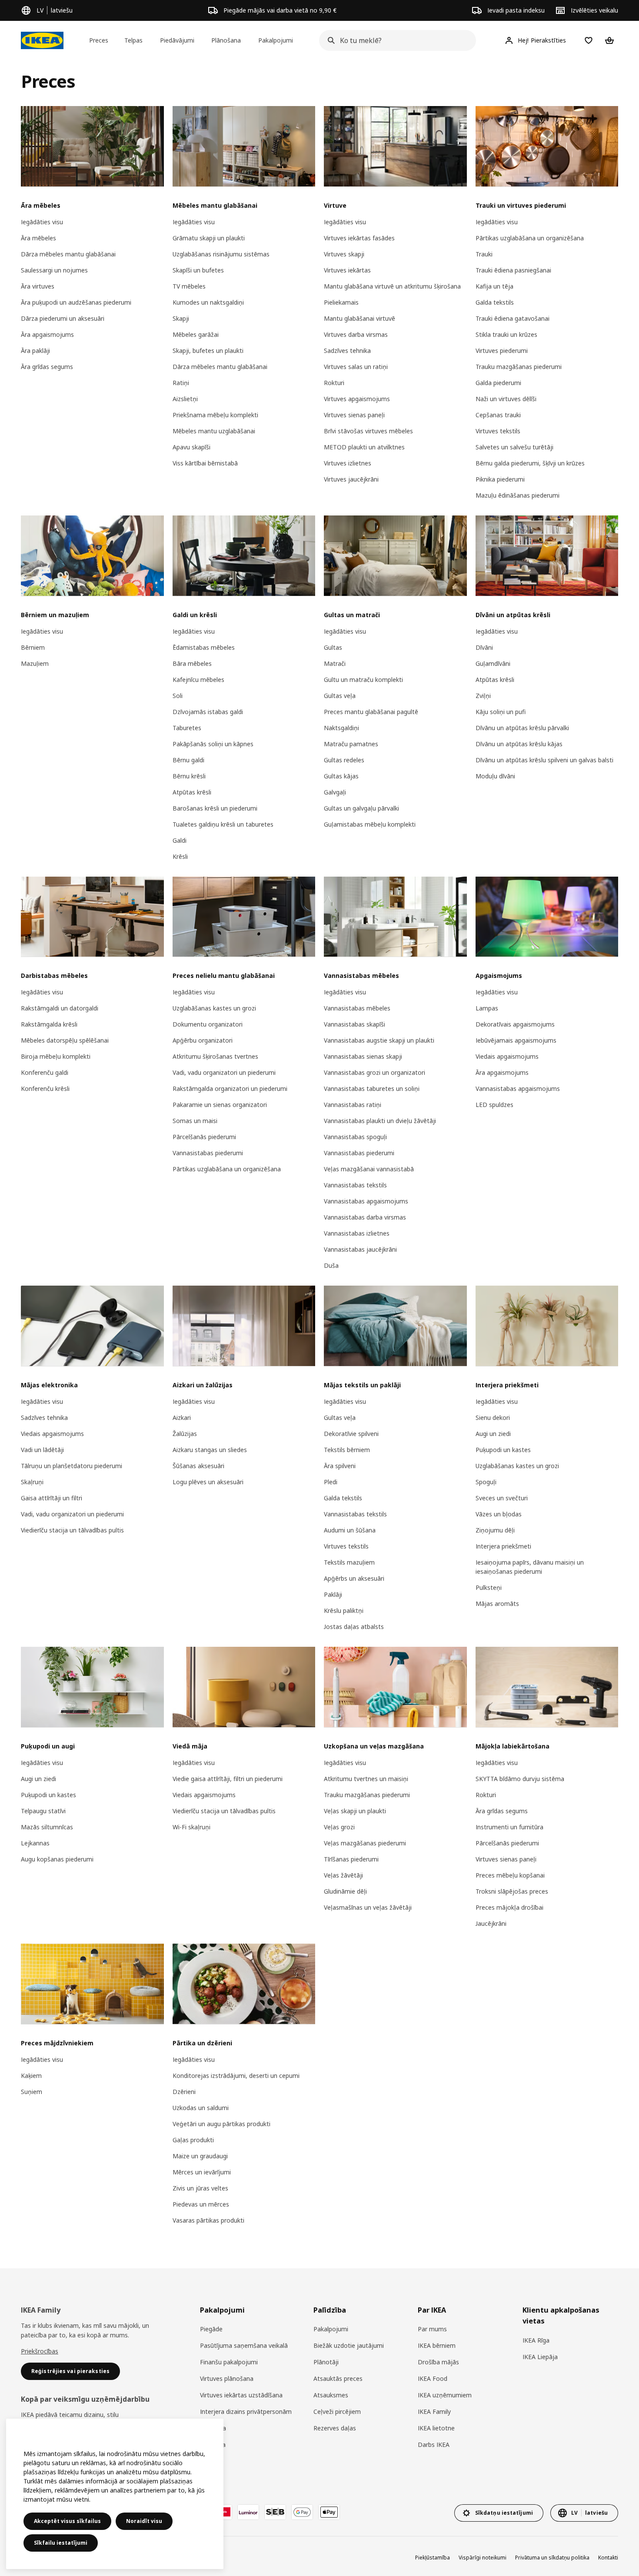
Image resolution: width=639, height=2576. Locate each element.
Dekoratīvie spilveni (351, 1434)
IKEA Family (434, 2411)
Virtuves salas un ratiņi (356, 367)
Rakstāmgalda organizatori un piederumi (230, 1089)
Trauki (484, 254)
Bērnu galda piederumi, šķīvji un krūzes (530, 463)
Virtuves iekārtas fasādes (359, 238)
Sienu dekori (493, 1418)
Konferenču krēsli (45, 1089)
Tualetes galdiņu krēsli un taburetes (223, 824)
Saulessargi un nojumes (54, 270)
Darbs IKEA (434, 2445)
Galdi (180, 840)
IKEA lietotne (436, 2428)
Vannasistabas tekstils (355, 1185)
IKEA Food (433, 2378)
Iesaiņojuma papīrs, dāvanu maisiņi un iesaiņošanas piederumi (530, 1567)
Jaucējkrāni (491, 1923)
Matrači (335, 663)
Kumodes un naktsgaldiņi (208, 302)
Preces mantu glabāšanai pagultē (371, 712)
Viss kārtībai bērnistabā (205, 463)
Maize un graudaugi (200, 2156)
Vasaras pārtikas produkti (208, 2220)
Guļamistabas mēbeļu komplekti (370, 824)
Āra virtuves (38, 286)
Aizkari (182, 1418)
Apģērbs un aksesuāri (354, 1578)
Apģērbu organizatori (203, 1040)
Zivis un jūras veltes (200, 2188)
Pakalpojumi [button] (276, 40)
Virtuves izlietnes (348, 463)
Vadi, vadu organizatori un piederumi (224, 1072)
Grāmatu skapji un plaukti (209, 238)
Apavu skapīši (191, 447)
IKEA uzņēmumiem (445, 2395)
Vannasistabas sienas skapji (363, 1056)
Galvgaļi (335, 792)
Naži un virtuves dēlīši (506, 399)
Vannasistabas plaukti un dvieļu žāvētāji (380, 1121)
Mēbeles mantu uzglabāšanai (214, 431)
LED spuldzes (494, 1105)
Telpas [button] (133, 40)
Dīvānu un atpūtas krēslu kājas (519, 744)
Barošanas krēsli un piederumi (215, 808)
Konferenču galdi (45, 1072)
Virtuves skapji (344, 254)
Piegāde (211, 2329)
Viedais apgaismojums (507, 1056)
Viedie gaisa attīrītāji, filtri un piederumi (228, 1779)
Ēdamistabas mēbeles (204, 647)
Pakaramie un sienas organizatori (220, 1105)
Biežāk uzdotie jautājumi (349, 2345)
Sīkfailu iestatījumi (61, 2543)
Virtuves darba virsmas (356, 334)
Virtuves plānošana (227, 2378)
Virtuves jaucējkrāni (351, 479)
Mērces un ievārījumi (202, 2172)
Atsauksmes (331, 2395)
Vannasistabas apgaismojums (366, 1201)
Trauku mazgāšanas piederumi (519, 367)
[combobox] (395, 40)
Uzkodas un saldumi (201, 2108)
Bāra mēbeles (192, 663)
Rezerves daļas (335, 2428)
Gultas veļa (340, 696)
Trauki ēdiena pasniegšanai (513, 270)
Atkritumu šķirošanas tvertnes (215, 1056)
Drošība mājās (438, 2362)
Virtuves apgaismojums (357, 399)
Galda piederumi (498, 383)
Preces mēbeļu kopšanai (510, 1875)
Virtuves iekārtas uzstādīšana (241, 2395)
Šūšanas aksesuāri (198, 1466)
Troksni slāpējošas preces (512, 1891)
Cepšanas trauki (498, 415)
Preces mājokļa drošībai (509, 1907)
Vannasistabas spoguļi (355, 1137)
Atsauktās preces (338, 2378)
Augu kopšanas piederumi (57, 1859)
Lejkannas (35, 1843)
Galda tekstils (495, 302)
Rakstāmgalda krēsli (49, 1024)
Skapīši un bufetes (198, 270)
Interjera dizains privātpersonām (246, 2411)
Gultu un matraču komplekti (363, 680)
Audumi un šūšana (350, 1530)
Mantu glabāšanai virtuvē (359, 318)
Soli (178, 696)
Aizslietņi (185, 399)
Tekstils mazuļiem (349, 1562)
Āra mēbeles (38, 238)
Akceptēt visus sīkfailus (67, 2521)
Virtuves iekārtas (347, 270)
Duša (331, 1265)
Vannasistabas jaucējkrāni (360, 1249)
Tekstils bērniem (347, 1450)
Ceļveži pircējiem (337, 2411)
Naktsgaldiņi (341, 728)
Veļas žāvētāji (343, 1875)
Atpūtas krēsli (192, 792)
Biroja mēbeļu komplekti (56, 1056)
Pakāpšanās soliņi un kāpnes (213, 744)
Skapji (181, 318)
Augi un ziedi (493, 1434)
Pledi (331, 1482)
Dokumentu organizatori (208, 1024)
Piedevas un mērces (201, 2204)
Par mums (432, 2329)
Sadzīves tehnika (347, 351)
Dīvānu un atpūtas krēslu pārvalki (522, 728)
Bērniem (33, 647)
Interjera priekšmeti (503, 1546)
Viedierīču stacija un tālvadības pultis (72, 1530)
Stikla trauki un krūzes (506, 334)
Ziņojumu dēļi (495, 1530)
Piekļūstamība (433, 2558)
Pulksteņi (489, 1587)
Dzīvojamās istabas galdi (208, 712)
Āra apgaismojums (47, 334)
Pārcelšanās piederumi (204, 1137)
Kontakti (608, 2558)
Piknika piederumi (500, 479)
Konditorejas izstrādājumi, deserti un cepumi (236, 2076)
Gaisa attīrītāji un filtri (52, 1498)
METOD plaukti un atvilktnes (364, 447)
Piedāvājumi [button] (177, 40)
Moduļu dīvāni (495, 776)
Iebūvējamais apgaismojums (516, 1040)
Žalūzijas (185, 1434)
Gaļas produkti (193, 2140)
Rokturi (334, 383)
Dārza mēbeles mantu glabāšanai (68, 254)
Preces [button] (99, 40)
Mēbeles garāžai (196, 334)
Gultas (333, 647)
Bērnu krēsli (189, 776)
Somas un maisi (195, 1121)
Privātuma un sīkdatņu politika (552, 2558)
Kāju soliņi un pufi (501, 712)
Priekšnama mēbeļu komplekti (215, 415)
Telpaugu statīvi (43, 1811)
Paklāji (333, 1594)
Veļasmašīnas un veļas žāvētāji (368, 1907)
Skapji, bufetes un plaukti (208, 351)
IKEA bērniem (437, 2345)
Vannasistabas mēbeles (357, 1008)
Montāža (213, 2445)
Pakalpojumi (331, 2329)
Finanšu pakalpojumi (229, 2362)
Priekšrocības (40, 2351)
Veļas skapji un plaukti (355, 1811)
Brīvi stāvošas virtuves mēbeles (368, 431)
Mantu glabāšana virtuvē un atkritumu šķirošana (392, 286)
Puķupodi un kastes (503, 1450)
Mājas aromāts (497, 1604)
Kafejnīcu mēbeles (198, 680)
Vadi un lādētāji (42, 1450)
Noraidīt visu (144, 2521)
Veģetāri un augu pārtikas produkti (221, 2124)
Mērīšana (213, 2428)
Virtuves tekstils (498, 431)
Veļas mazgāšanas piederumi (365, 1843)
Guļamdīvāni (493, 663)
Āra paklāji (35, 351)
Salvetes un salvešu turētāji (514, 447)
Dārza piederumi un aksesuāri (63, 318)
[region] (115, 2494)
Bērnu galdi (188, 760)
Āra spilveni (340, 1466)
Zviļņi (483, 696)
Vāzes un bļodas (499, 1514)
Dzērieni (184, 2092)
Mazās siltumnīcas (47, 1827)
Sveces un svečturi (502, 1498)
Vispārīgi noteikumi (483, 2558)
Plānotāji (326, 2362)
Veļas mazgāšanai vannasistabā (369, 1169)
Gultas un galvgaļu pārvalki (361, 808)
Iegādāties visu (42, 222)
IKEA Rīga (536, 2340)
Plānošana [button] (226, 40)
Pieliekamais (341, 302)
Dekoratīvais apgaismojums (515, 1024)
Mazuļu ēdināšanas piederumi (518, 495)
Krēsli (180, 856)
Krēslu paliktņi (344, 1610)
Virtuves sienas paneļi (354, 415)
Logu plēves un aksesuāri (208, 1482)
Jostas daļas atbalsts (354, 1627)
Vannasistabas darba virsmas (365, 1217)
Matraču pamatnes (351, 744)
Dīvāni (484, 647)
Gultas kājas (341, 776)
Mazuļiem (35, 663)
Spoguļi (486, 1482)
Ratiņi (181, 383)
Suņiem (32, 2092)
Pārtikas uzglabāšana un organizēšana (530, 238)
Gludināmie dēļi (345, 1891)
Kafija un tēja (494, 286)
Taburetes (187, 728)
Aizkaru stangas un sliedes (210, 1450)
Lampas (487, 1008)
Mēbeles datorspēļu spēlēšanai (65, 1040)
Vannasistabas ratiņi (353, 1105)
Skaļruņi (32, 1482)
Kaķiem (31, 2076)
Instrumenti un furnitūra (509, 1827)
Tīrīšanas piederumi (351, 1859)
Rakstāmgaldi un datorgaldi (60, 1008)
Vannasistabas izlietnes (357, 1233)
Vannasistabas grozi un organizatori (374, 1072)
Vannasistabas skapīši (354, 1024)
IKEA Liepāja (540, 2357)
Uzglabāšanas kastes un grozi (214, 1008)
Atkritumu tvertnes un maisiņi (366, 1779)
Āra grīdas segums (47, 367)
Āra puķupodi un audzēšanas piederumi (76, 302)
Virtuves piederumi (502, 351)
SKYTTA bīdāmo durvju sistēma (520, 1779)
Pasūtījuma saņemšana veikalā (244, 2345)
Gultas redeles (344, 760)
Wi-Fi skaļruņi (191, 1827)
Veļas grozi (339, 1827)
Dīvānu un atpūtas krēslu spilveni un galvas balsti (544, 760)
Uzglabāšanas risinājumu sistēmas (221, 254)
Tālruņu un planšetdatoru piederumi (72, 1466)
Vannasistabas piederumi (208, 1153)
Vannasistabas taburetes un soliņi (372, 1089)
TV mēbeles (189, 286)
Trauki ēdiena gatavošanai (513, 318)
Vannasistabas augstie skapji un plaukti (379, 1040)
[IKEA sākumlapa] (42, 40)
